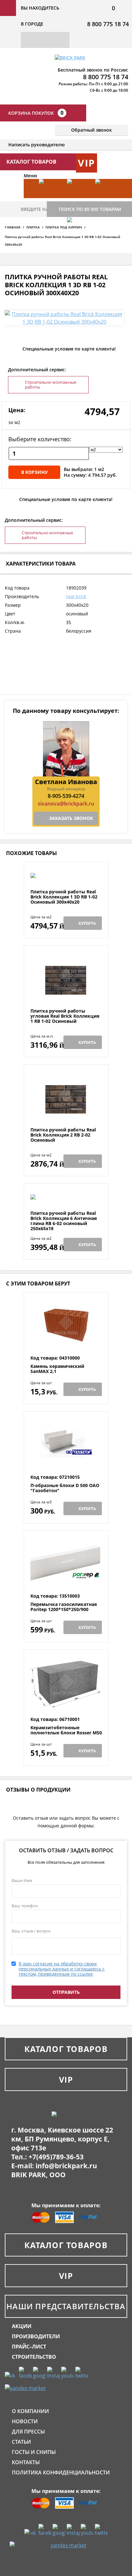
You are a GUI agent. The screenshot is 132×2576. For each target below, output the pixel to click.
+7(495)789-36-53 (56, 2157)
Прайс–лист (29, 2347)
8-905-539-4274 (66, 796)
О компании (30, 2411)
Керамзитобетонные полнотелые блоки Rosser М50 (66, 1730)
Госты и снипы (34, 2452)
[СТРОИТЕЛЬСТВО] (78, 236)
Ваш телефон (25, 1906)
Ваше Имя (22, 1880)
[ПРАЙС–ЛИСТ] (106, 198)
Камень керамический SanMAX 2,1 (57, 1369)
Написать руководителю (37, 145)
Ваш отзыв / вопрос (31, 1931)
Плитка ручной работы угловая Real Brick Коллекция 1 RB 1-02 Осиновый (65, 1016)
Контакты (26, 2462)
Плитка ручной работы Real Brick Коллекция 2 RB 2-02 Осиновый (63, 1135)
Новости (25, 2421)
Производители (36, 2336)
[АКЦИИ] (50, 198)
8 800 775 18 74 (108, 24)
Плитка (33, 227)
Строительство (34, 2357)
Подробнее (66, 874)
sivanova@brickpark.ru (66, 804)
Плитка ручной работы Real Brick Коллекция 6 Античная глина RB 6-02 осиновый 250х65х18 (64, 1221)
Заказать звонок (71, 818)
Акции (22, 2326)
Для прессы (28, 2432)
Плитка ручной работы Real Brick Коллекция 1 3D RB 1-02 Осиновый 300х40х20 (64, 897)
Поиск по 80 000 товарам (90, 209)
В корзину (34, 472)
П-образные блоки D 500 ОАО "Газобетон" (65, 1488)
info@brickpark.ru (66, 2166)
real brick (76, 596)
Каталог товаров (66, 2049)
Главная (13, 227)
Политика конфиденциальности (61, 2472)
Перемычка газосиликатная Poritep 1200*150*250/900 (64, 1607)
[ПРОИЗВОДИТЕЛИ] (78, 198)
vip (87, 163)
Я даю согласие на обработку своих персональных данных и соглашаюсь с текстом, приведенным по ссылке (62, 1969)
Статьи (21, 2442)
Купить (87, 923)
